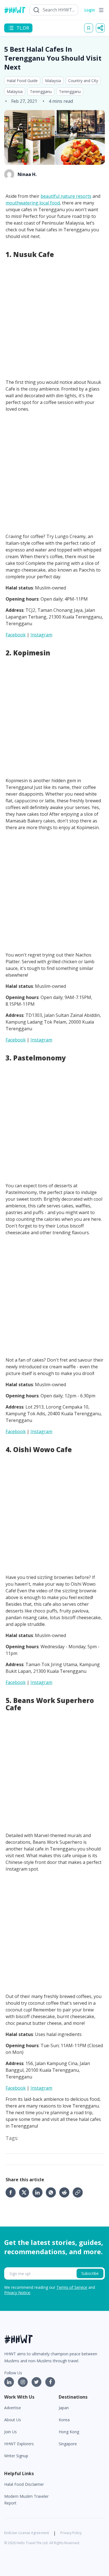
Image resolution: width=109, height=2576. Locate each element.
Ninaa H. (27, 174)
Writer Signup (16, 2456)
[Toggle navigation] (101, 10)
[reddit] (66, 2192)
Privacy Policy (71, 2533)
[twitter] (26, 2192)
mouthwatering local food (33, 203)
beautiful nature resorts (66, 196)
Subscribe (90, 2273)
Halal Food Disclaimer (24, 2484)
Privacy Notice (17, 2293)
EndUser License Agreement (27, 2533)
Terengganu (41, 91)
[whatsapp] (53, 2192)
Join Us (10, 2432)
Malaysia (53, 81)
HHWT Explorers (19, 2444)
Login (90, 10)
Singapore (68, 2444)
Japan (64, 2408)
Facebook (16, 635)
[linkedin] (39, 2192)
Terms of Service (72, 2287)
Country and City (83, 81)
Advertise (13, 2408)
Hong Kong (69, 2432)
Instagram (41, 635)
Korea (64, 2420)
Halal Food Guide (22, 81)
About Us (13, 2420)
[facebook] (12, 2192)
